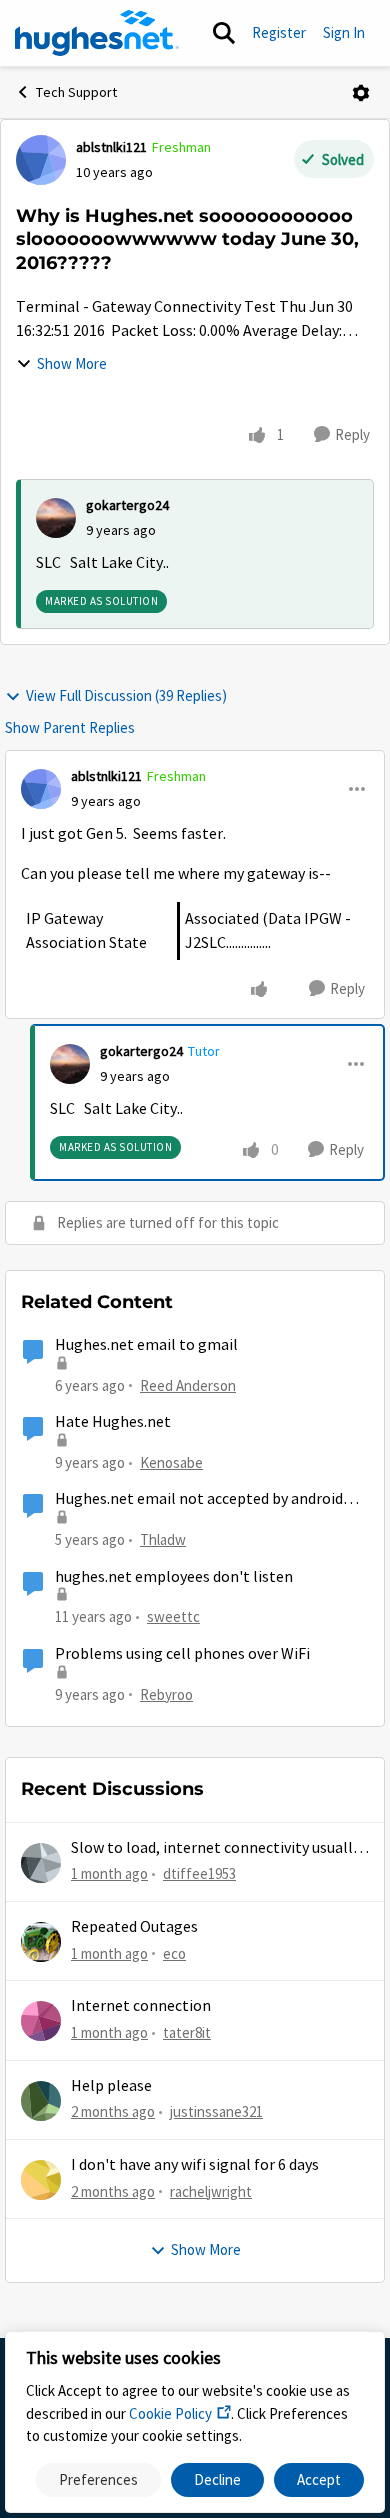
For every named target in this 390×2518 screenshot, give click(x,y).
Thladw (163, 1539)
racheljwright (211, 2191)
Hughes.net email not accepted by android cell (199, 1499)
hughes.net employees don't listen (174, 1577)
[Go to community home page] (97, 33)
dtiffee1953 (199, 1873)
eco (174, 1953)
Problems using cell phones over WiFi (182, 1654)
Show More (72, 363)
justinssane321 (216, 2111)
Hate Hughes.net (113, 1422)
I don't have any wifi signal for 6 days (195, 2165)
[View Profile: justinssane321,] (41, 2101)
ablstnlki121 (111, 147)
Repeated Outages (134, 1927)
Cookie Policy (170, 2413)
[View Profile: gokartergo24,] (56, 518)
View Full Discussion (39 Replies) (126, 695)
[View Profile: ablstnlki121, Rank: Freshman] (41, 160)
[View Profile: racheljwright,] (41, 2180)
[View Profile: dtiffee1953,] (41, 1863)
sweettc (173, 1616)
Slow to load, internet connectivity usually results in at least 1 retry (215, 1848)
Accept (319, 2479)
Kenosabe (171, 1462)
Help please (111, 2086)
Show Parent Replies (70, 727)
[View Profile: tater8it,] (41, 2021)
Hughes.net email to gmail (146, 1345)
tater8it (187, 2032)
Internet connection (141, 2006)
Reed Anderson (188, 1385)
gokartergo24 (127, 505)
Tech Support (76, 92)
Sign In (344, 32)
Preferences (98, 2479)
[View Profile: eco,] (41, 1942)
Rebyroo (166, 1694)
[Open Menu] (361, 93)
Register (279, 32)
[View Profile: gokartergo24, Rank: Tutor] (70, 1064)
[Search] (224, 33)
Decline (217, 2479)
